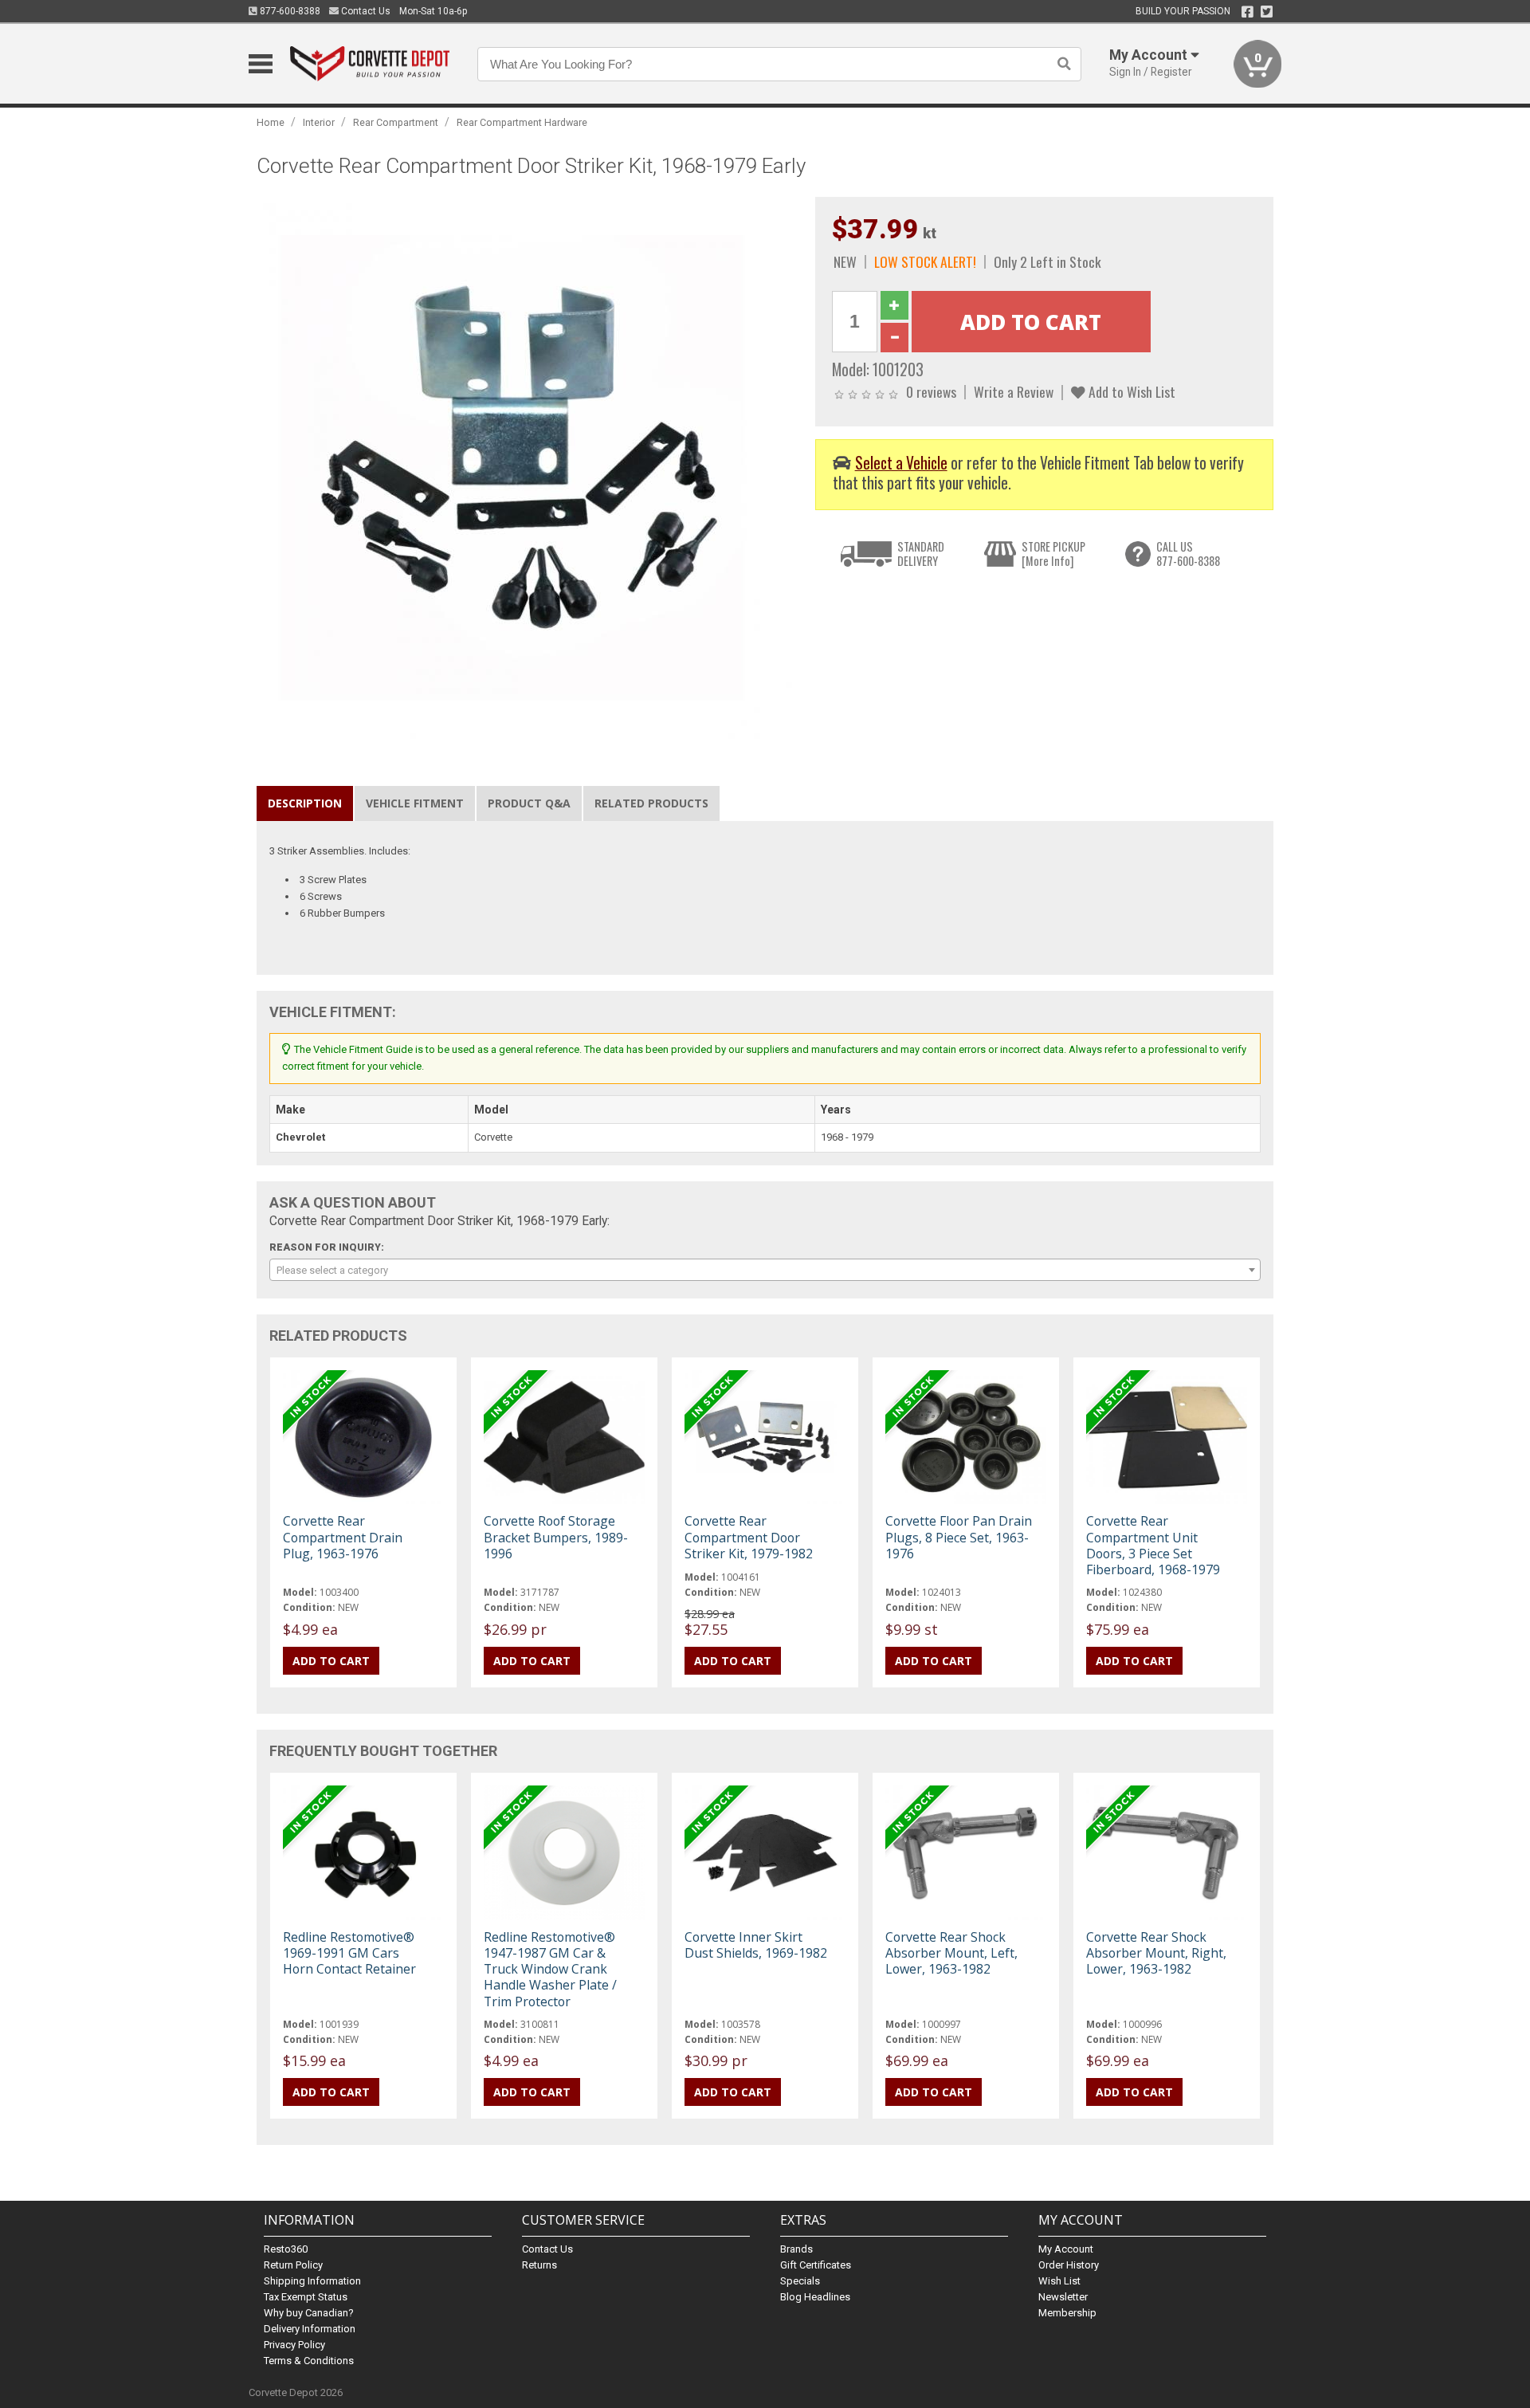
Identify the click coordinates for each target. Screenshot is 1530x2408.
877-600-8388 (289, 11)
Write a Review (1014, 391)
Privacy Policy (294, 2345)
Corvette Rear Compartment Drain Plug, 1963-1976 (343, 1537)
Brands (796, 2249)
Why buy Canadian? (309, 2313)
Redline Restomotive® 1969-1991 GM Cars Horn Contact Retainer (349, 1953)
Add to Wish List (1130, 391)
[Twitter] (1267, 12)
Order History (1069, 2265)
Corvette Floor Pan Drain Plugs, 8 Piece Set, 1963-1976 (959, 1537)
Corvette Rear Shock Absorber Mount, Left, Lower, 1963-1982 (951, 1953)
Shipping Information (312, 2281)
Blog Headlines (815, 2297)
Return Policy (293, 2265)
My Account (1066, 2249)
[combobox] (765, 1270)
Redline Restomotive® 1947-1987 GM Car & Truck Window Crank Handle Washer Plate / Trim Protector (550, 1969)
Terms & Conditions (309, 2361)
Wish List (1059, 2281)
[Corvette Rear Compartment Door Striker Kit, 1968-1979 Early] (528, 467)
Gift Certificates (816, 2265)
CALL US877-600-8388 (1188, 554)
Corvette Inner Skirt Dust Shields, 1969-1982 (756, 1945)
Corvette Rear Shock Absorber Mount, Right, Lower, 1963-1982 (1156, 1953)
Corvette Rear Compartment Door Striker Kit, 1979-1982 (749, 1537)
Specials (800, 2281)
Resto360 (286, 2249)
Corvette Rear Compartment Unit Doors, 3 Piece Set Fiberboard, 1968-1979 (1153, 1545)
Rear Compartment (396, 122)
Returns (539, 2265)
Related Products (651, 803)
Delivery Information (310, 2329)
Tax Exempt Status (306, 2297)
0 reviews (931, 391)
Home (271, 122)
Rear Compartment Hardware (522, 122)
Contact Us (365, 11)
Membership (1067, 2313)
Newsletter (1063, 2297)
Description (305, 803)
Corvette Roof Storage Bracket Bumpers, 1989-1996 (556, 1537)
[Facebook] (1248, 12)
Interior (319, 122)
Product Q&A (529, 803)
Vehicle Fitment (415, 803)
